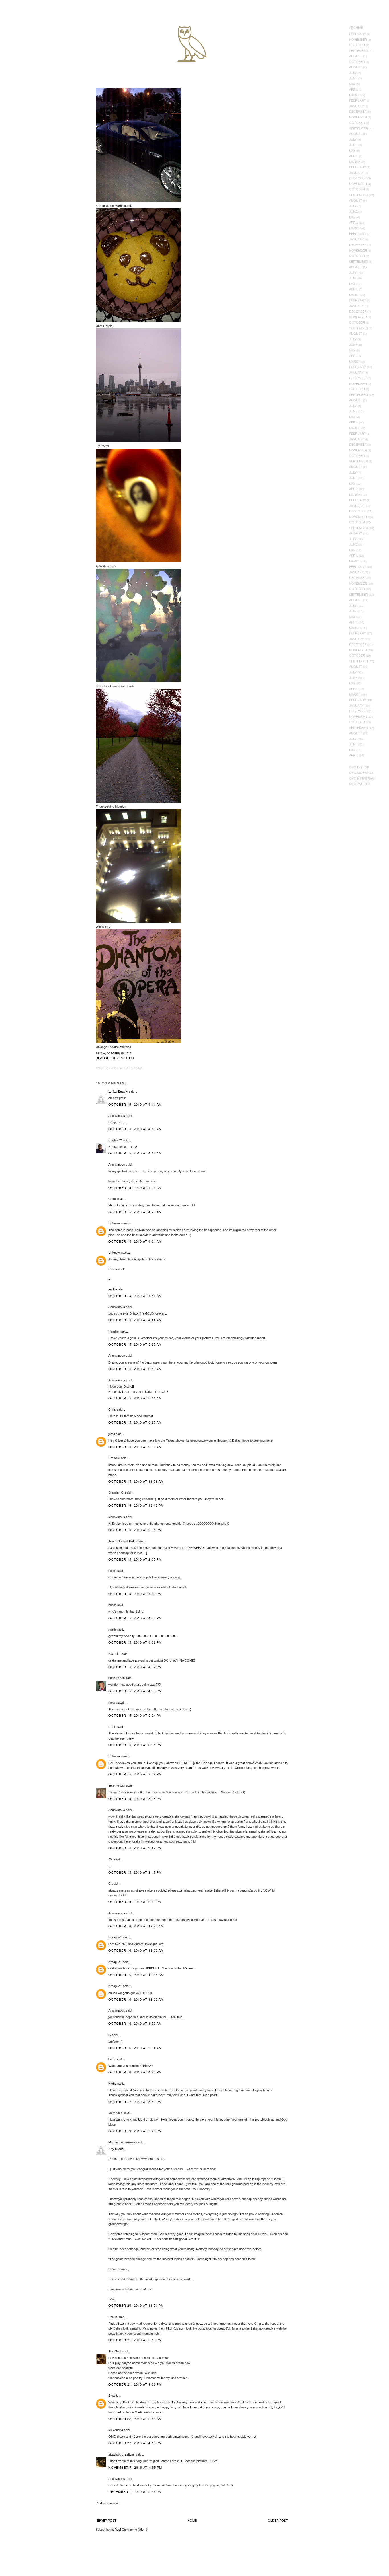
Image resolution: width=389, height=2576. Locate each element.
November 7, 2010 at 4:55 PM (135, 2467)
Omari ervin (117, 1678)
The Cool (115, 2351)
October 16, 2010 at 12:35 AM (136, 1999)
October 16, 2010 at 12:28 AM (136, 1926)
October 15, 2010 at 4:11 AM (135, 1104)
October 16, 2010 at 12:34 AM (136, 1975)
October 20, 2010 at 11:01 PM (136, 2305)
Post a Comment (107, 2503)
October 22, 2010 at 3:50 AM (135, 2419)
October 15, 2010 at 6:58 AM (135, 1369)
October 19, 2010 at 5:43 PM (135, 2131)
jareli (112, 1434)
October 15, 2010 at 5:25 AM (135, 1344)
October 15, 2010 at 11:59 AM (136, 1481)
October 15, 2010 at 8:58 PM (135, 1798)
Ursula (113, 2317)
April (354, 89)
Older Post (278, 2520)
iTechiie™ (115, 1140)
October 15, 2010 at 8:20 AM (135, 1422)
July (353, 73)
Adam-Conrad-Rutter (123, 1541)
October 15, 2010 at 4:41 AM (135, 1296)
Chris (112, 1409)
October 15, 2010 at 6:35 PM (135, 1745)
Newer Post (106, 2520)
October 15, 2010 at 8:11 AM (135, 1398)
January (356, 106)
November (358, 39)
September (359, 50)
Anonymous (117, 1810)
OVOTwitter (360, 784)
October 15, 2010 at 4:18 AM (135, 1129)
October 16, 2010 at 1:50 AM (135, 2023)
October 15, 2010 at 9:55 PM (135, 1901)
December (358, 111)
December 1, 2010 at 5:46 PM (135, 2491)
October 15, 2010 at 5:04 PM (135, 1715)
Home (192, 2520)
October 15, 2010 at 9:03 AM (135, 1447)
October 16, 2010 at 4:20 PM (135, 2072)
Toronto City (117, 1785)
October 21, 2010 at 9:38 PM (135, 2384)
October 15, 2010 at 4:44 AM (135, 1320)
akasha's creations (122, 2454)
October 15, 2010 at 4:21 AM (135, 1187)
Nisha (112, 2083)
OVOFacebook (361, 772)
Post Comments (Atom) (131, 2529)
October (357, 45)
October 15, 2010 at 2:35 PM (135, 1559)
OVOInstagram (362, 778)
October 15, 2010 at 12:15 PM (136, 1505)
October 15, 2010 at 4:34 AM (135, 1241)
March (355, 95)
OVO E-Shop (359, 767)
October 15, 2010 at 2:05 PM (135, 1530)
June (353, 78)
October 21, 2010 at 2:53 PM (135, 2340)
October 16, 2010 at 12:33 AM (136, 1950)
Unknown (115, 1223)
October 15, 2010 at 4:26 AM (135, 1212)
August (356, 56)
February (358, 34)
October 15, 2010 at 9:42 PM (135, 1848)
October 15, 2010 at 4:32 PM (135, 1642)
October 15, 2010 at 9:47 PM (135, 1872)
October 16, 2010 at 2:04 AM (135, 2048)
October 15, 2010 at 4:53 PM (135, 1691)
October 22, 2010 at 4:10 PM (135, 2443)
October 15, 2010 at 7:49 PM (135, 1774)
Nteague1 (115, 1937)
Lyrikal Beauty (118, 1091)
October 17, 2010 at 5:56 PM (135, 2102)
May (352, 84)
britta (112, 2059)
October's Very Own (25, 37)
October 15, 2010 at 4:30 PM (135, 1594)
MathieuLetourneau (122, 2142)
